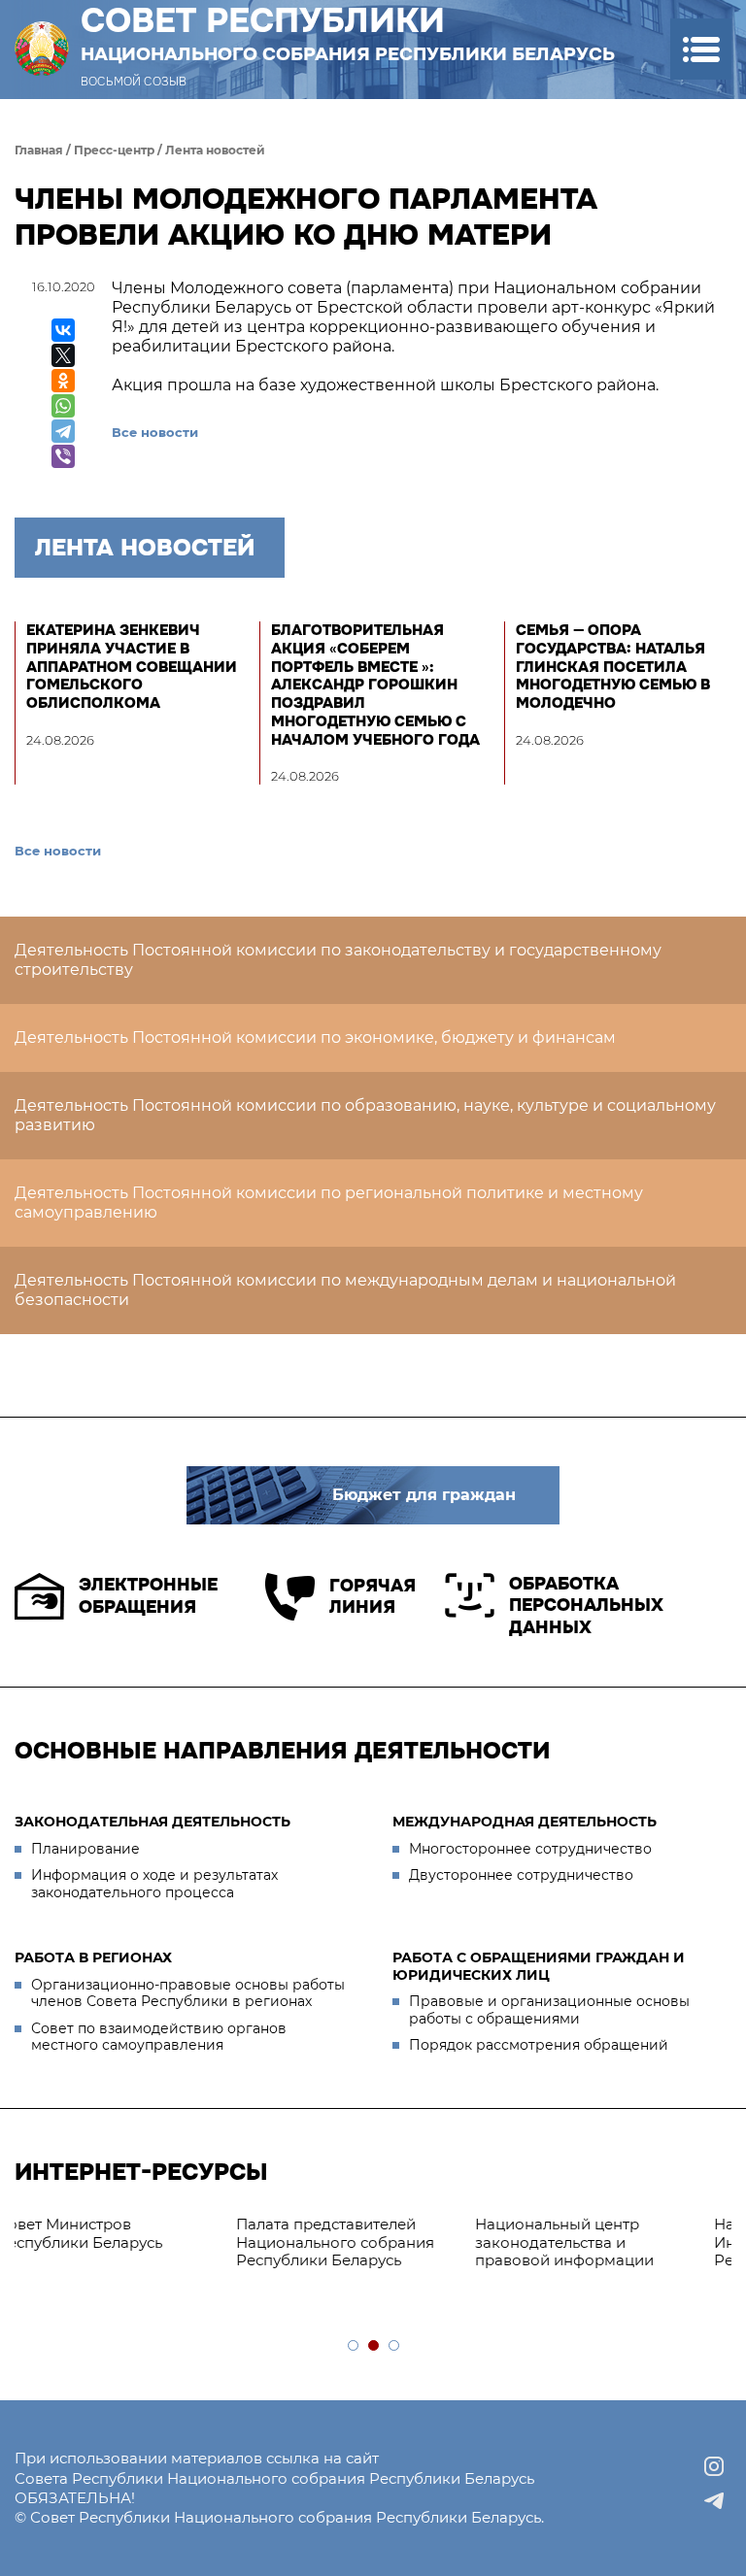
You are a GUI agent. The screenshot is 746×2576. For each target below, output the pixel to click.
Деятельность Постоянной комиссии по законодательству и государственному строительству (338, 960)
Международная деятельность (525, 1822)
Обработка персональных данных (586, 1606)
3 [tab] (395, 2346)
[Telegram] (63, 431)
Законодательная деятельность (153, 1822)
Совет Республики (348, 33)
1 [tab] (354, 2346)
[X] (63, 355)
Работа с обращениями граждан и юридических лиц (539, 1966)
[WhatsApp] (63, 406)
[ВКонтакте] (63, 330)
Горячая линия (373, 1597)
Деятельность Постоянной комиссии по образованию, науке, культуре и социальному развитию (365, 1115)
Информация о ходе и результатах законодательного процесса (154, 1884)
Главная (39, 150)
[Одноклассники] (63, 381)
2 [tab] (374, 2346)
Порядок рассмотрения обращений (539, 2045)
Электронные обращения (148, 1596)
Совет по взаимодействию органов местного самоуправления (159, 2037)
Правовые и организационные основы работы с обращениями (549, 2010)
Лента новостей (215, 150)
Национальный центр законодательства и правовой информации (196, 2242)
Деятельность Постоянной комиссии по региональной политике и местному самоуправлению (329, 1203)
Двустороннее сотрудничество (521, 1875)
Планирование (85, 1849)
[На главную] (42, 49)
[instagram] (714, 2466)
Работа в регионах (93, 1957)
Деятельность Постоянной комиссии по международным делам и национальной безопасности (345, 1290)
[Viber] (63, 456)
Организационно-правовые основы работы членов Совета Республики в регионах (188, 1993)
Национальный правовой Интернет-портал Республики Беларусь (443, 2242)
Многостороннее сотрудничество (530, 1849)
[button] (701, 49)
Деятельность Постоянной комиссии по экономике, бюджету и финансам (315, 1037)
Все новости (155, 432)
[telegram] (714, 2501)
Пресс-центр (114, 150)
